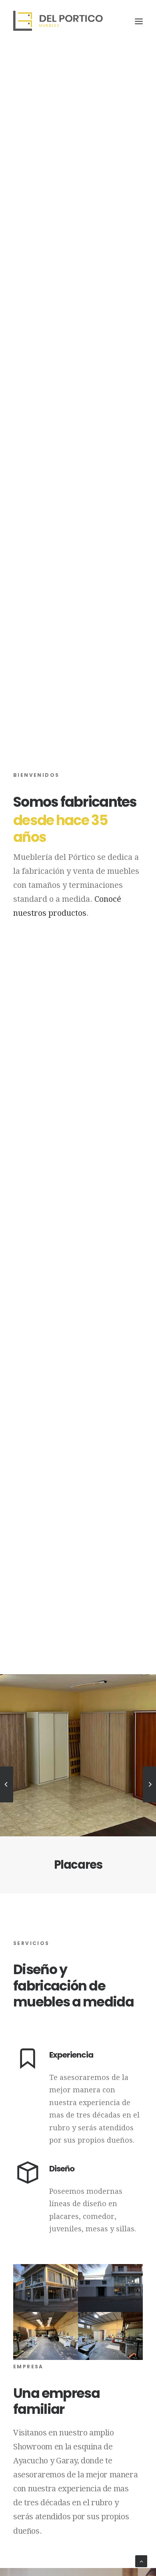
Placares (78, 1865)
